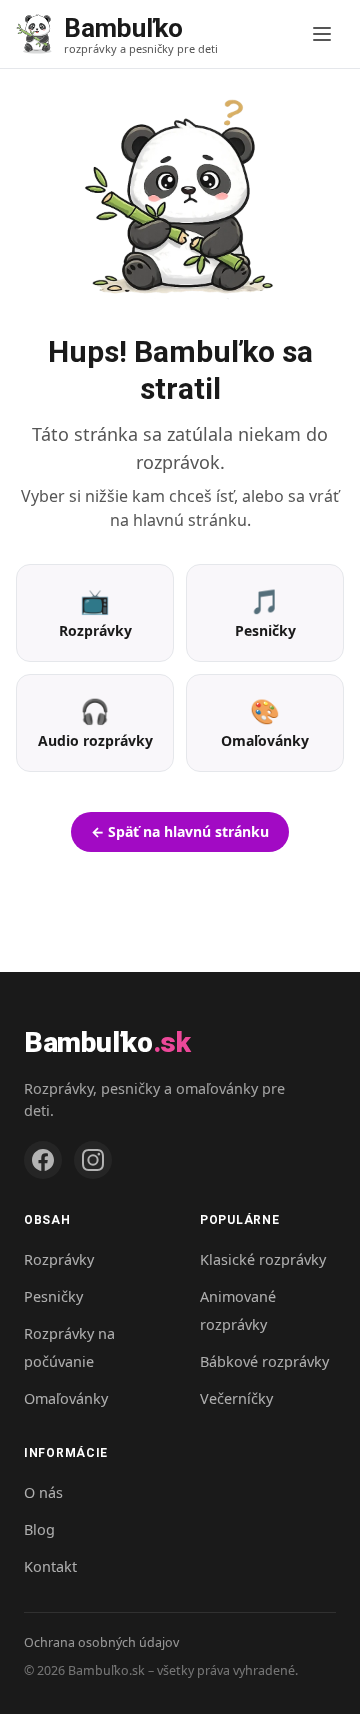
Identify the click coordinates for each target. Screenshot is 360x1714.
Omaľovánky (66, 1398)
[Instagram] (93, 1160)
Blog (39, 1529)
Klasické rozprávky (263, 1259)
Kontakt (50, 1566)
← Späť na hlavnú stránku (180, 831)
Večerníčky (236, 1398)
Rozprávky (59, 1259)
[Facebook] (43, 1160)
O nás (43, 1492)
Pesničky (53, 1296)
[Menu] (322, 34)
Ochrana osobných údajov (101, 1642)
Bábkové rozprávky (264, 1361)
